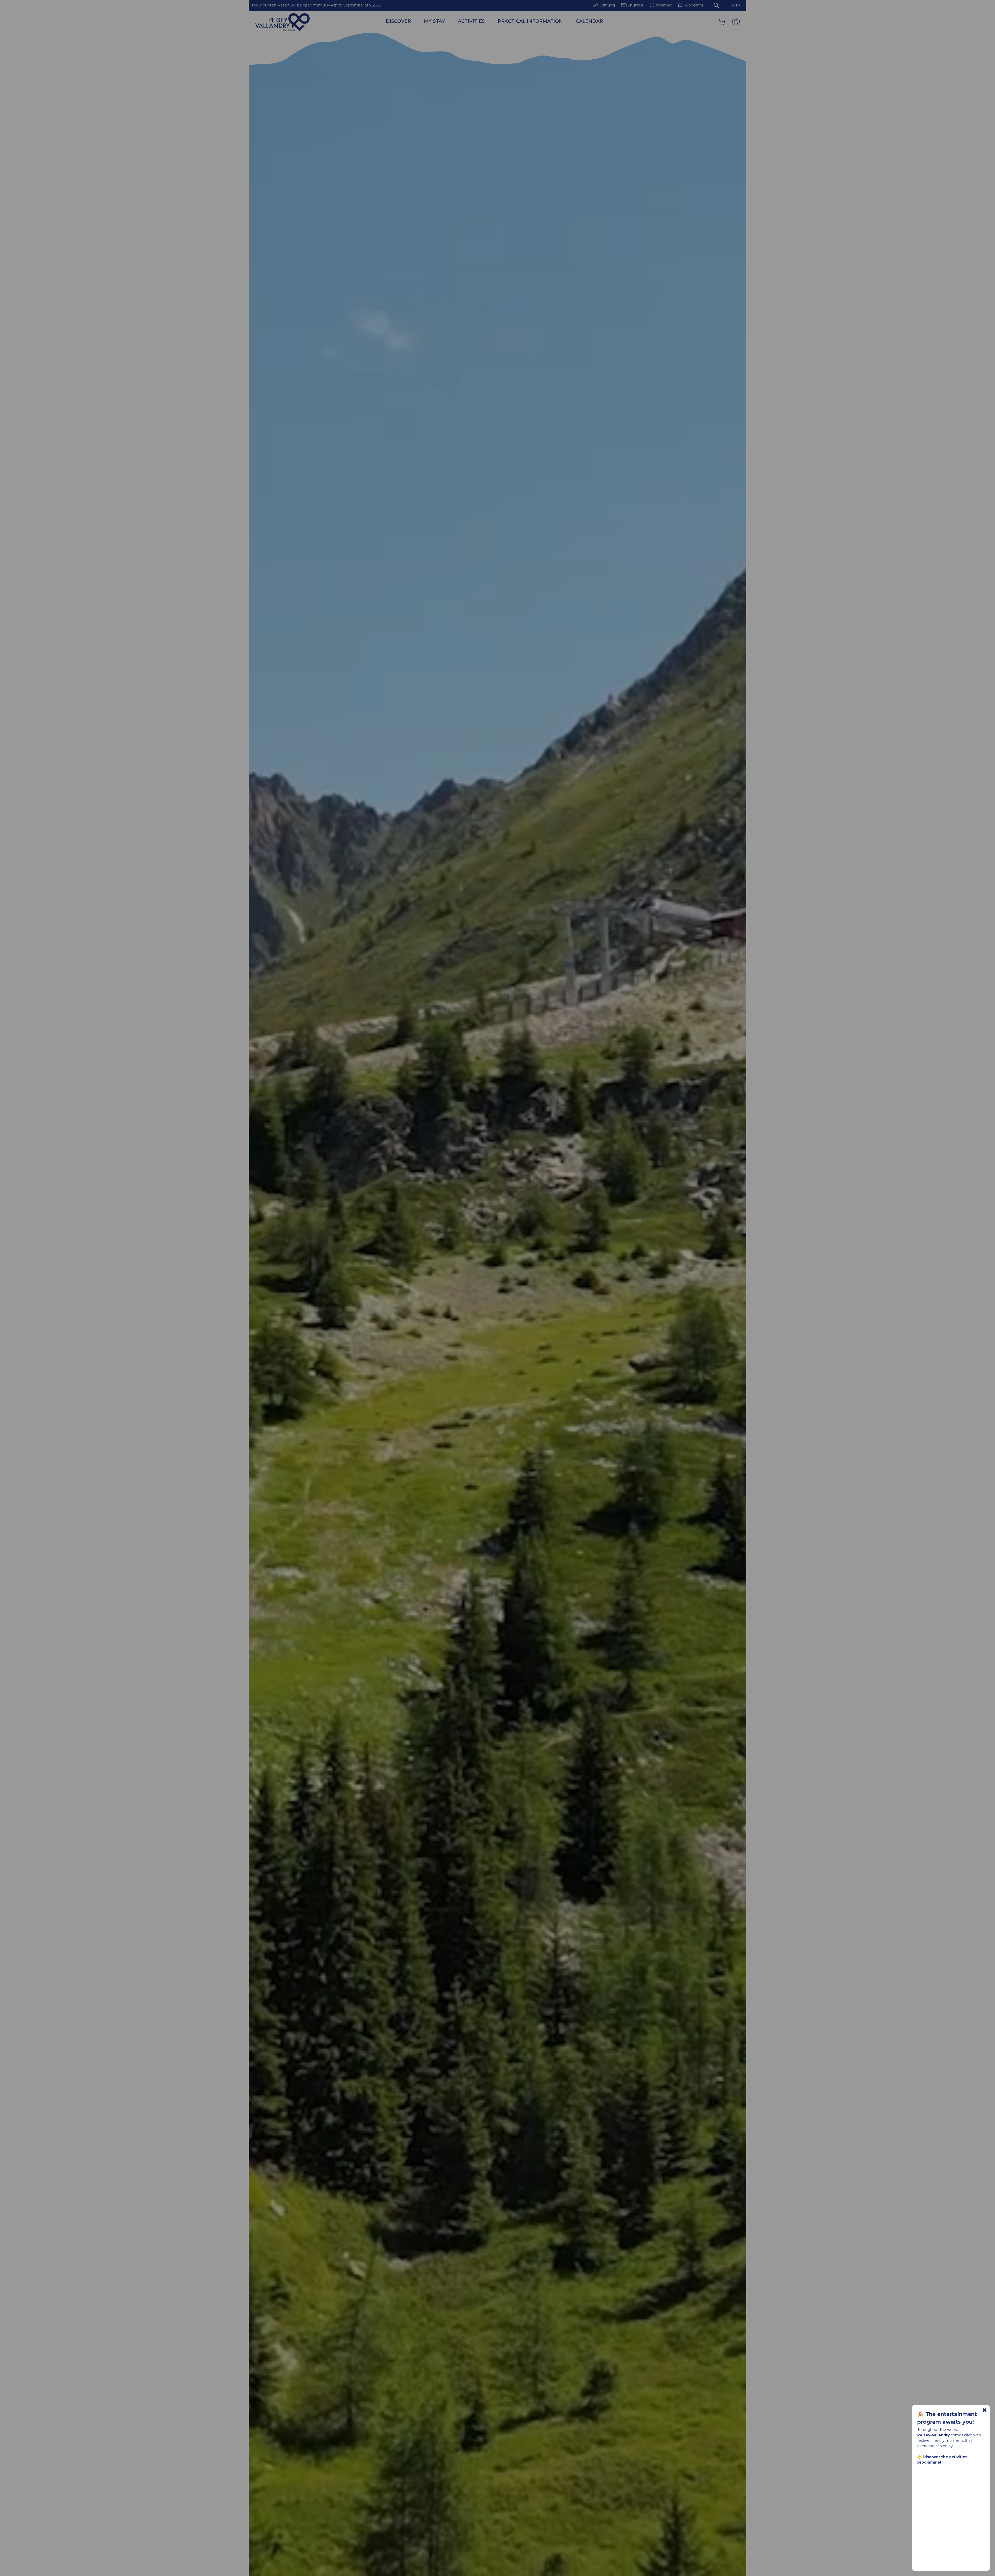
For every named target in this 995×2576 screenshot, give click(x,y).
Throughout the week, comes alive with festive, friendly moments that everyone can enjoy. (949, 2446)
